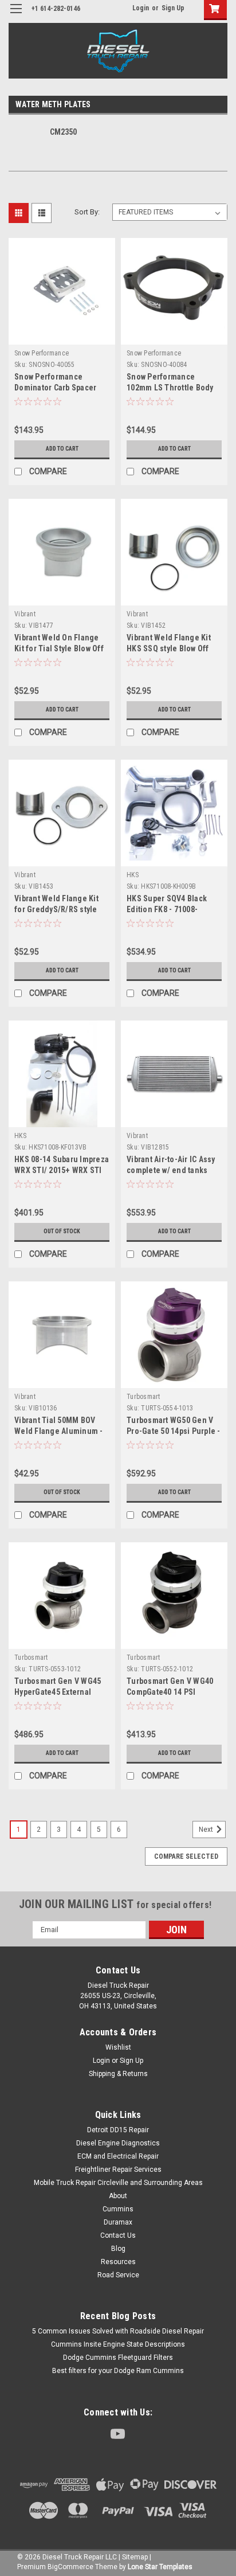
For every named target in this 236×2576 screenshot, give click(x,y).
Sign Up (173, 8)
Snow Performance (42, 353)
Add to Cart (62, 449)
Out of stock (62, 1231)
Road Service (118, 2275)
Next (207, 1830)
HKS (133, 875)
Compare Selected (186, 1856)
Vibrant (25, 614)
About (118, 2196)
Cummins (118, 2209)
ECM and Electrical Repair (118, 2156)
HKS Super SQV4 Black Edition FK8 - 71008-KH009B (167, 909)
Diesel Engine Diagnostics (118, 2143)
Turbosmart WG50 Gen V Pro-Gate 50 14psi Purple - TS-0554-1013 (174, 1431)
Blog (118, 2249)
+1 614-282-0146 (56, 9)
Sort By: (87, 212)
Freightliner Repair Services (118, 2170)
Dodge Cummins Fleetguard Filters (118, 2358)
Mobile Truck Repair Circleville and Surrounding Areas (118, 2183)
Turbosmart (143, 1397)
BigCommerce (70, 2567)
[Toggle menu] (16, 16)
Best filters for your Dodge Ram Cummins (118, 2371)
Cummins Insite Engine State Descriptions (118, 2344)
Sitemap (135, 2557)
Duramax (118, 2222)
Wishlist (118, 2047)
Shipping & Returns (118, 2074)
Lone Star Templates (160, 2567)
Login (141, 8)
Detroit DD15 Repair (118, 2130)
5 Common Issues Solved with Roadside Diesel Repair (118, 2331)
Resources (118, 2262)
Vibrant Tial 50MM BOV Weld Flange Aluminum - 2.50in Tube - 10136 (59, 1431)
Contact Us (118, 2235)
